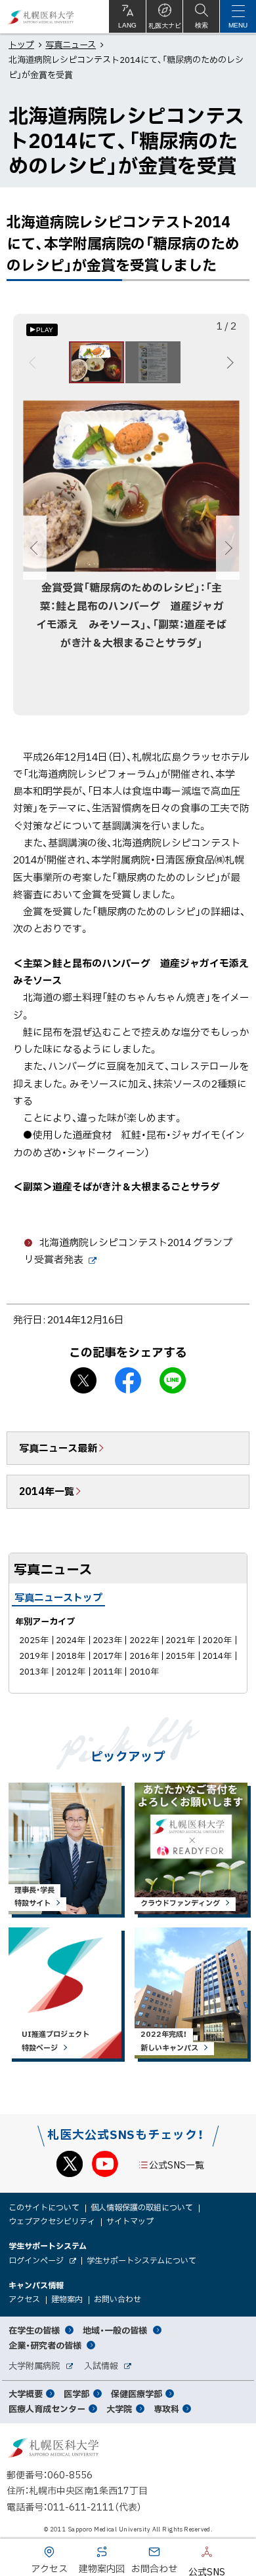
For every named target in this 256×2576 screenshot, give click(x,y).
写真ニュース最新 (58, 1448)
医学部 (76, 2394)
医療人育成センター (47, 2409)
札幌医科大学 (41, 17)
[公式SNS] (187, 2554)
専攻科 (166, 2409)
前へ (34, 362)
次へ (228, 362)
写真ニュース (71, 44)
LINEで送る (173, 1380)
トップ (21, 44)
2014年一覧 (47, 1491)
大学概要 (26, 2394)
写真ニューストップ (58, 1597)
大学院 (119, 2409)
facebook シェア (128, 1380)
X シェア (83, 1380)
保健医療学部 (137, 2394)
